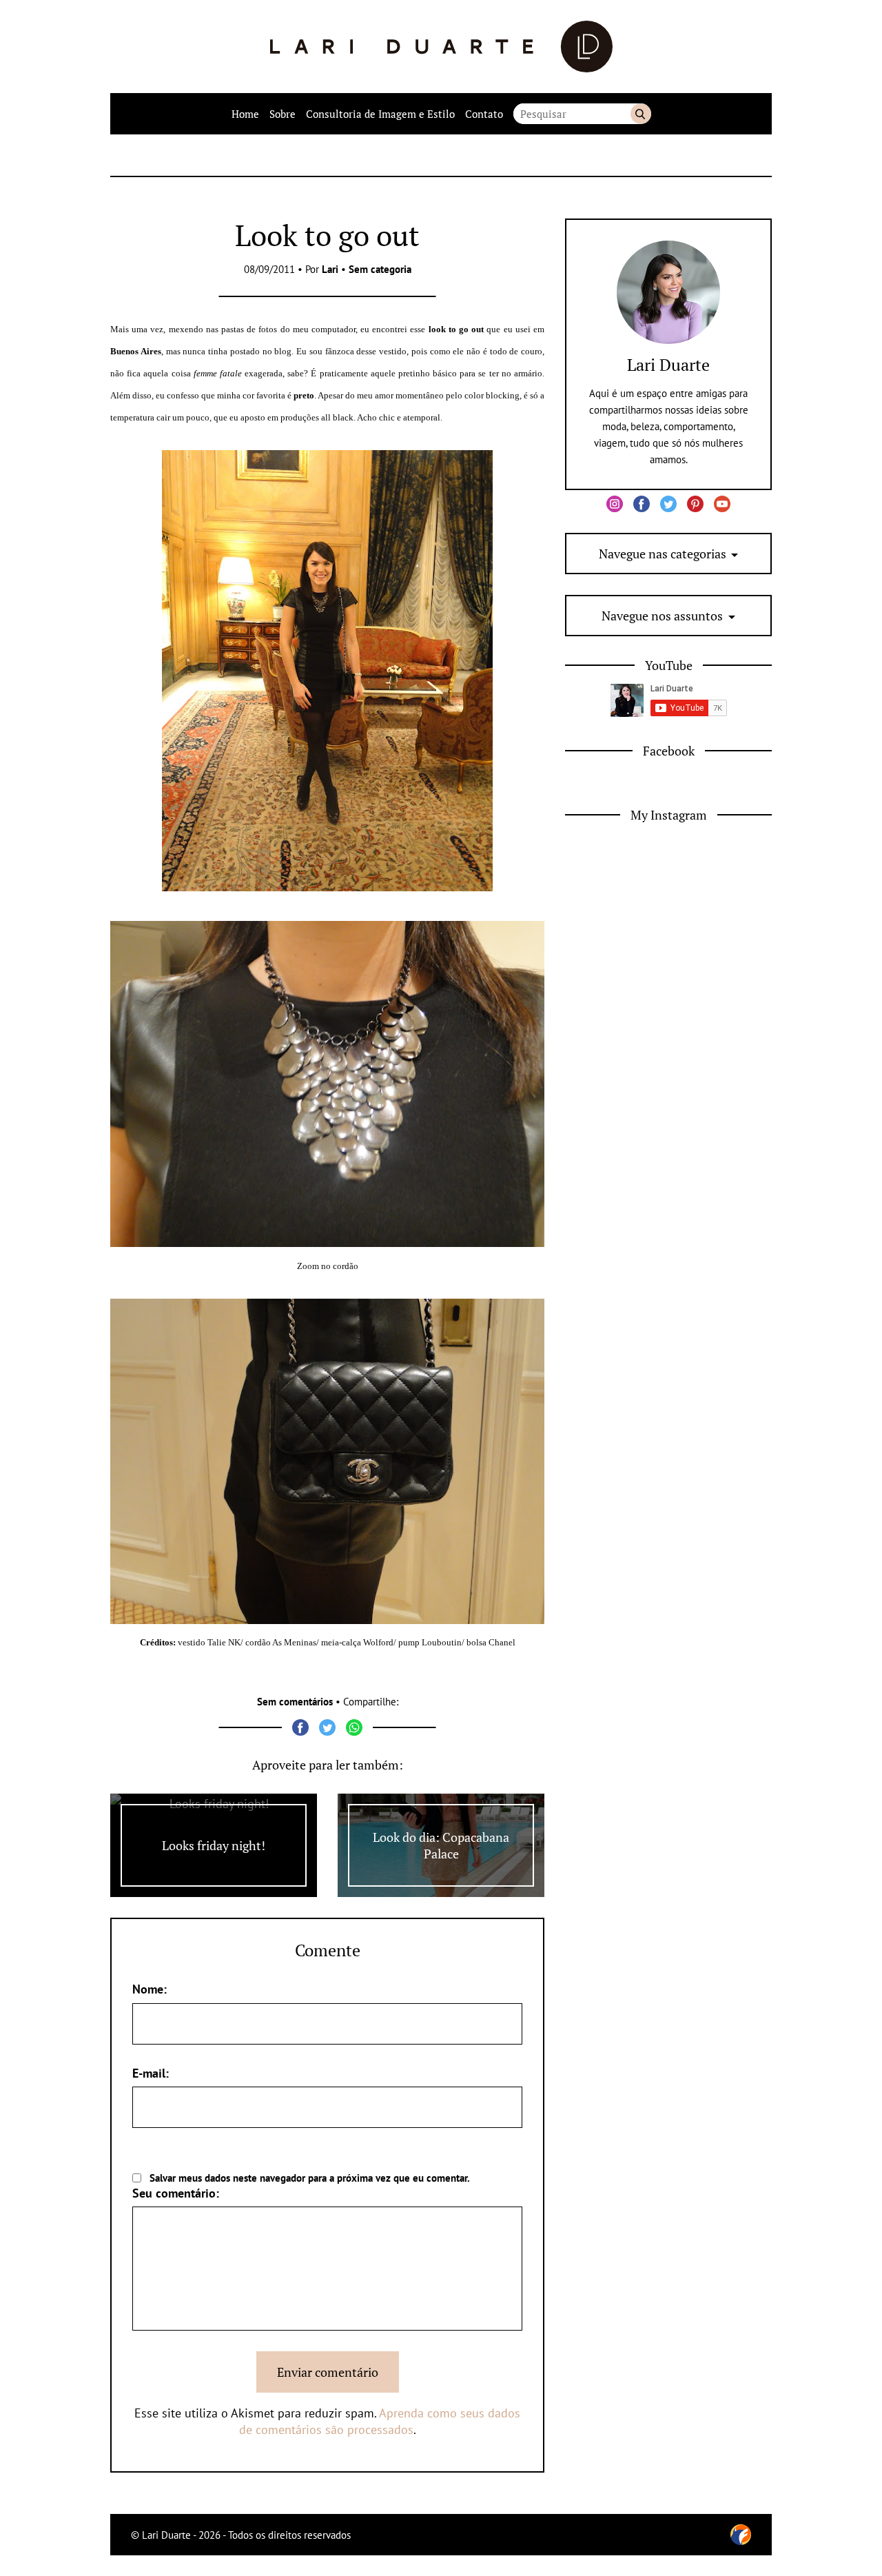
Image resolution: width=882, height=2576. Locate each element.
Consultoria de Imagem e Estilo (380, 114)
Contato (484, 114)
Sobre (283, 114)
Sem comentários (295, 1702)
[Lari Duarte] (441, 47)
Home (245, 114)
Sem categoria (380, 269)
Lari (330, 269)
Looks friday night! (214, 1845)
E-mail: (151, 2073)
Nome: (150, 1989)
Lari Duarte (668, 365)
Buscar (641, 114)
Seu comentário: (176, 2193)
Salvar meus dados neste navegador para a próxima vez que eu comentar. (310, 2178)
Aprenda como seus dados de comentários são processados (380, 2421)
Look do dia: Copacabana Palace (441, 1845)
